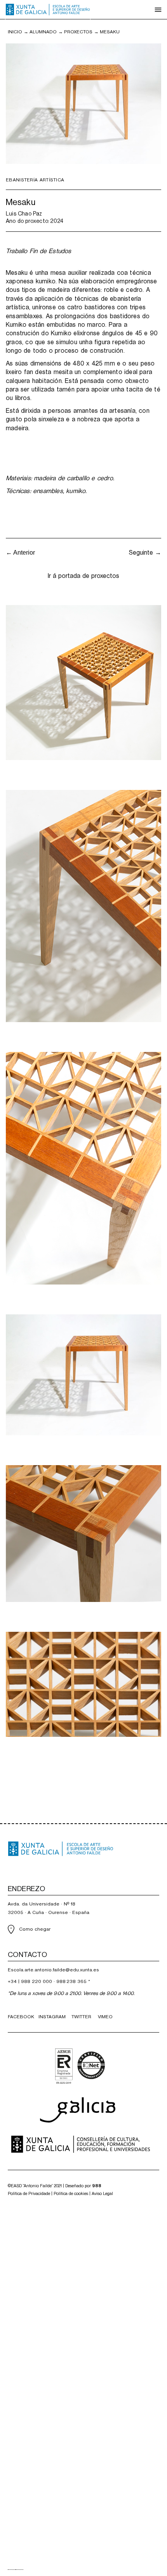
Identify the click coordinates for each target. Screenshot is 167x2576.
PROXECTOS (78, 32)
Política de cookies (71, 2194)
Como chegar (35, 1929)
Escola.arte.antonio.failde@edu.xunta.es (53, 1970)
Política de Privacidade (29, 2194)
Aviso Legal (102, 2194)
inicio (15, 32)
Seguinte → (145, 553)
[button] (158, 10)
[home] (48, 10)
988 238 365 (71, 1981)
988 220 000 (37, 1981)
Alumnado (43, 32)
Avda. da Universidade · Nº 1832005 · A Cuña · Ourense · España (49, 1908)
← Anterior (20, 553)
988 (97, 2186)
